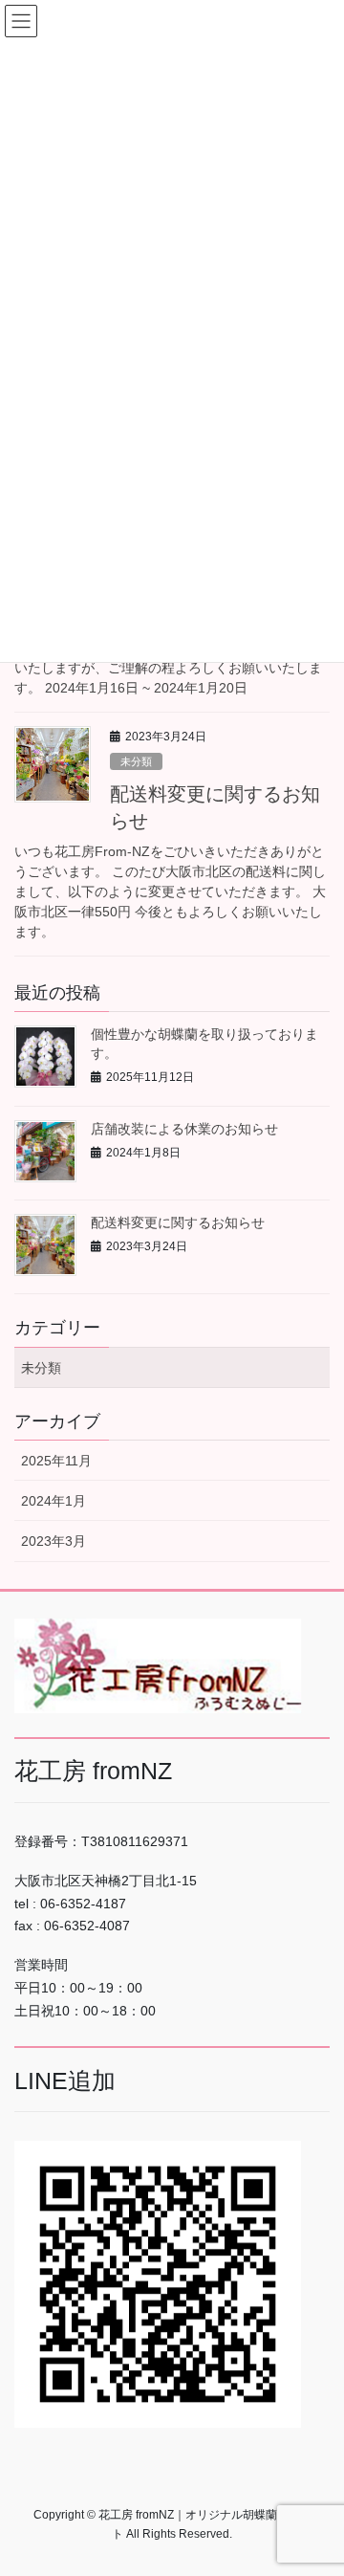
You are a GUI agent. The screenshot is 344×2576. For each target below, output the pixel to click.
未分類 (136, 761)
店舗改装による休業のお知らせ (184, 1129)
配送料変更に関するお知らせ (178, 1222)
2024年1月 (54, 1501)
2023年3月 (54, 1541)
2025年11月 (56, 1461)
